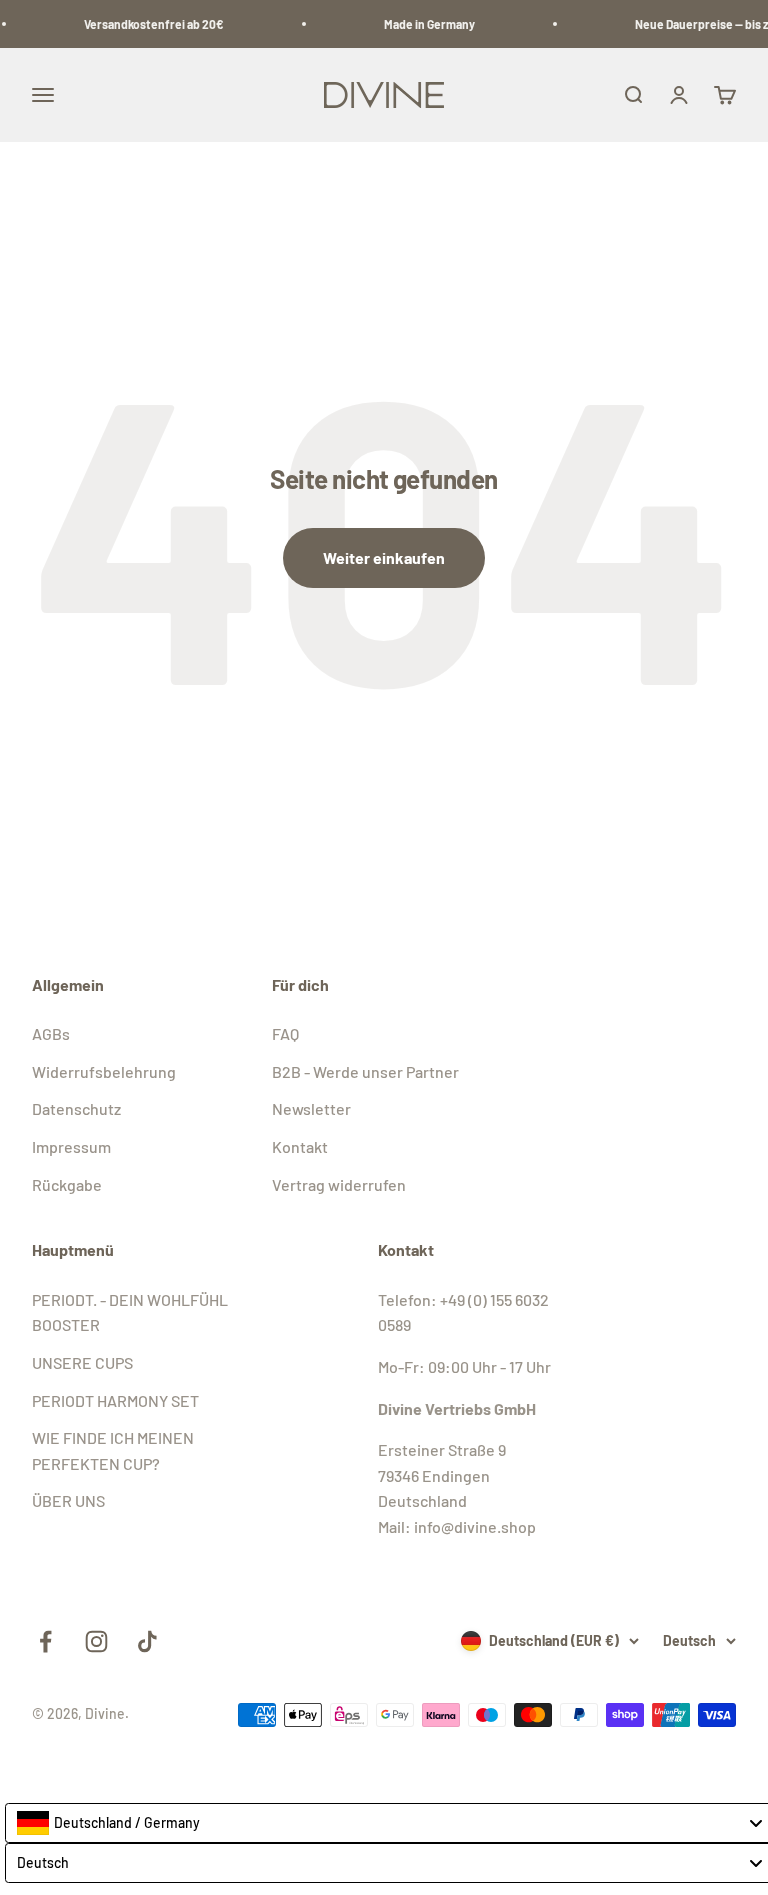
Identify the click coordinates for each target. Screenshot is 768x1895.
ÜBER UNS (68, 1500)
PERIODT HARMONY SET (115, 1400)
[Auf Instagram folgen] (96, 1641)
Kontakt (300, 1146)
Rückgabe (67, 1184)
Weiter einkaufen (384, 557)
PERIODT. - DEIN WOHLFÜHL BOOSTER (130, 1312)
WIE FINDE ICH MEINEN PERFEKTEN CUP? (113, 1450)
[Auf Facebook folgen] (45, 1641)
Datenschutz (76, 1108)
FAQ (285, 1033)
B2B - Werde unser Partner (365, 1071)
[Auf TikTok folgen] (147, 1641)
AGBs (51, 1033)
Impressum (71, 1146)
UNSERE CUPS (82, 1362)
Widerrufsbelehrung (104, 1071)
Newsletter (311, 1108)
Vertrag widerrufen (339, 1184)
